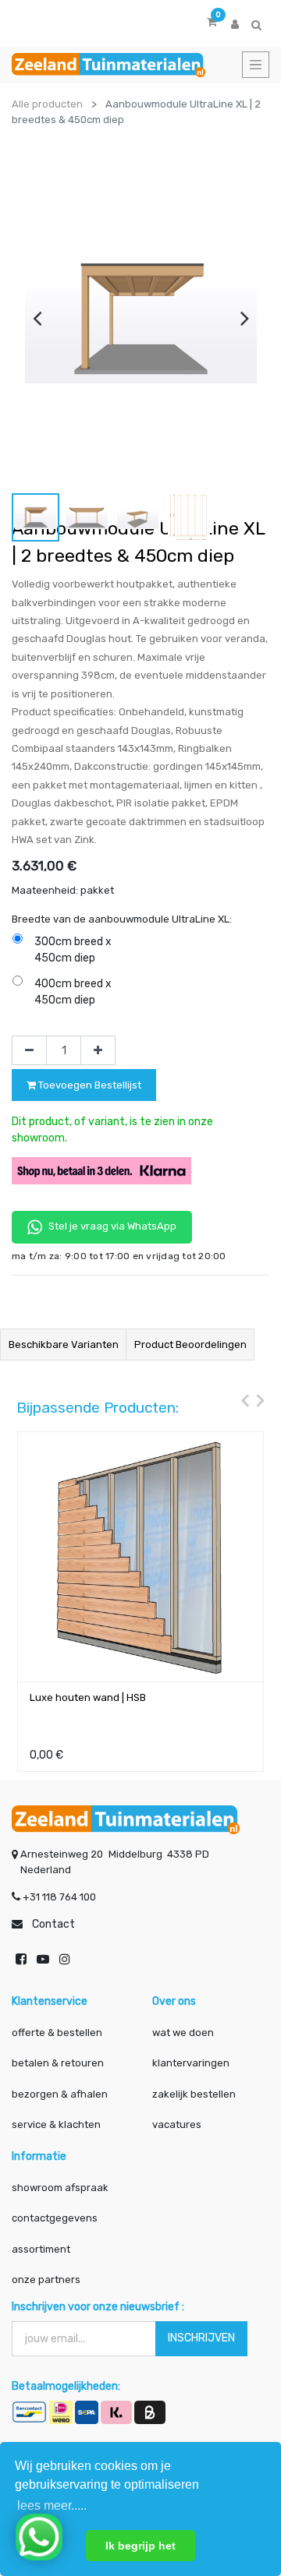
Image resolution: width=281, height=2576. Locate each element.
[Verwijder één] (29, 1050)
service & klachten (56, 2124)
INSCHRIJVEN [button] (201, 2338)
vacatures (177, 2124)
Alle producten (47, 104)
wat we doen (183, 2033)
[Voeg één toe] (98, 1050)
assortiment (41, 2249)
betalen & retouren (58, 2063)
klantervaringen (191, 2063)
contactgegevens (55, 2218)
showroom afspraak (60, 2188)
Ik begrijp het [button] (140, 2546)
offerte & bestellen (58, 2033)
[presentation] (37, 318)
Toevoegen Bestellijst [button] (89, 1085)
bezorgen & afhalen (60, 2094)
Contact (53, 1924)
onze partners (46, 2280)
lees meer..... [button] (52, 2505)
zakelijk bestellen (194, 2094)
